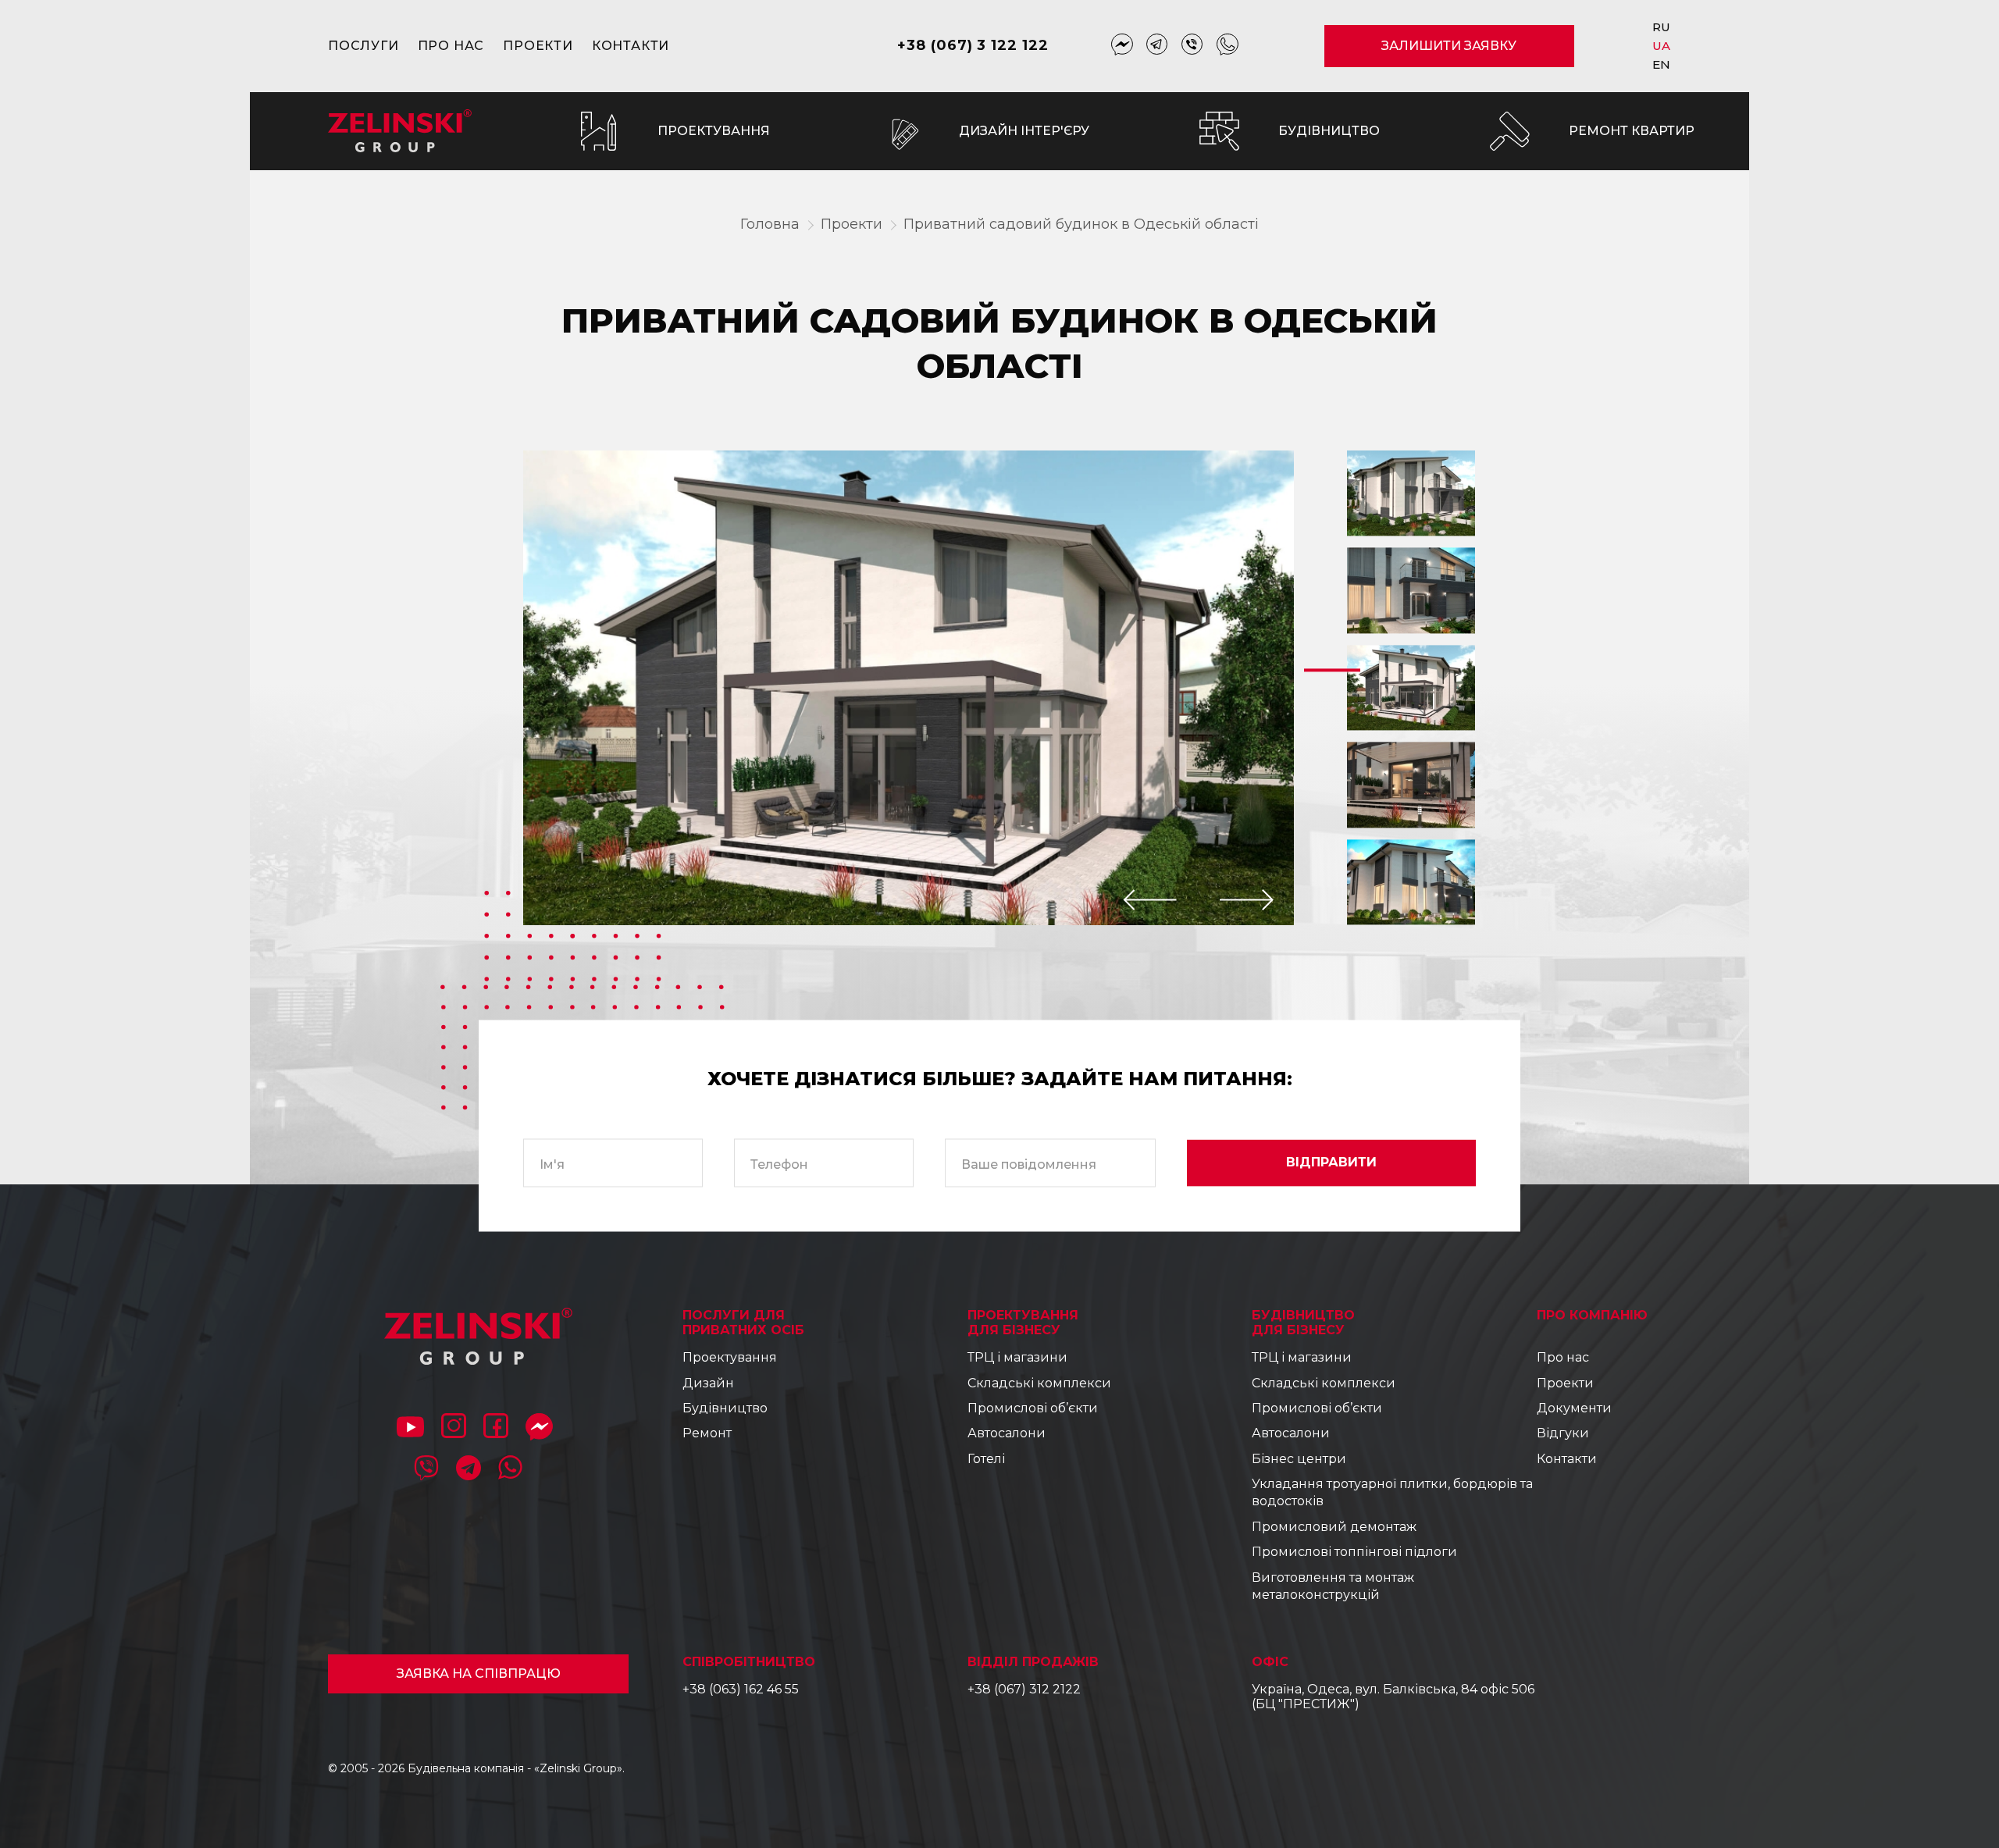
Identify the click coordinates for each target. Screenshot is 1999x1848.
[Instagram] (454, 1428)
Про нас (451, 46)
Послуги (363, 46)
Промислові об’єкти (1033, 1408)
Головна (770, 224)
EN (1662, 64)
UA (1662, 46)
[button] (1150, 900)
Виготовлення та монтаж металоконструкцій (1333, 1586)
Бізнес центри (1299, 1459)
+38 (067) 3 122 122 (973, 45)
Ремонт (707, 1433)
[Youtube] (410, 1428)
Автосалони (1007, 1433)
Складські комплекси (1039, 1383)
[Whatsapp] (1228, 46)
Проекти (538, 46)
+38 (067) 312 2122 (1024, 1689)
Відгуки (1563, 1433)
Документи (1574, 1408)
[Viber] (1192, 46)
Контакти (631, 46)
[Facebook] (496, 1428)
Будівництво (725, 1408)
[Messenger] (1122, 46)
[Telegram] (1157, 46)
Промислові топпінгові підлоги (1354, 1552)
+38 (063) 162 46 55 (741, 1689)
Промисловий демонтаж (1334, 1527)
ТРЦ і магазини (1017, 1357)
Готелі (986, 1459)
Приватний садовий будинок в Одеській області (1081, 224)
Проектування (730, 1357)
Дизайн (708, 1383)
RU (1662, 27)
